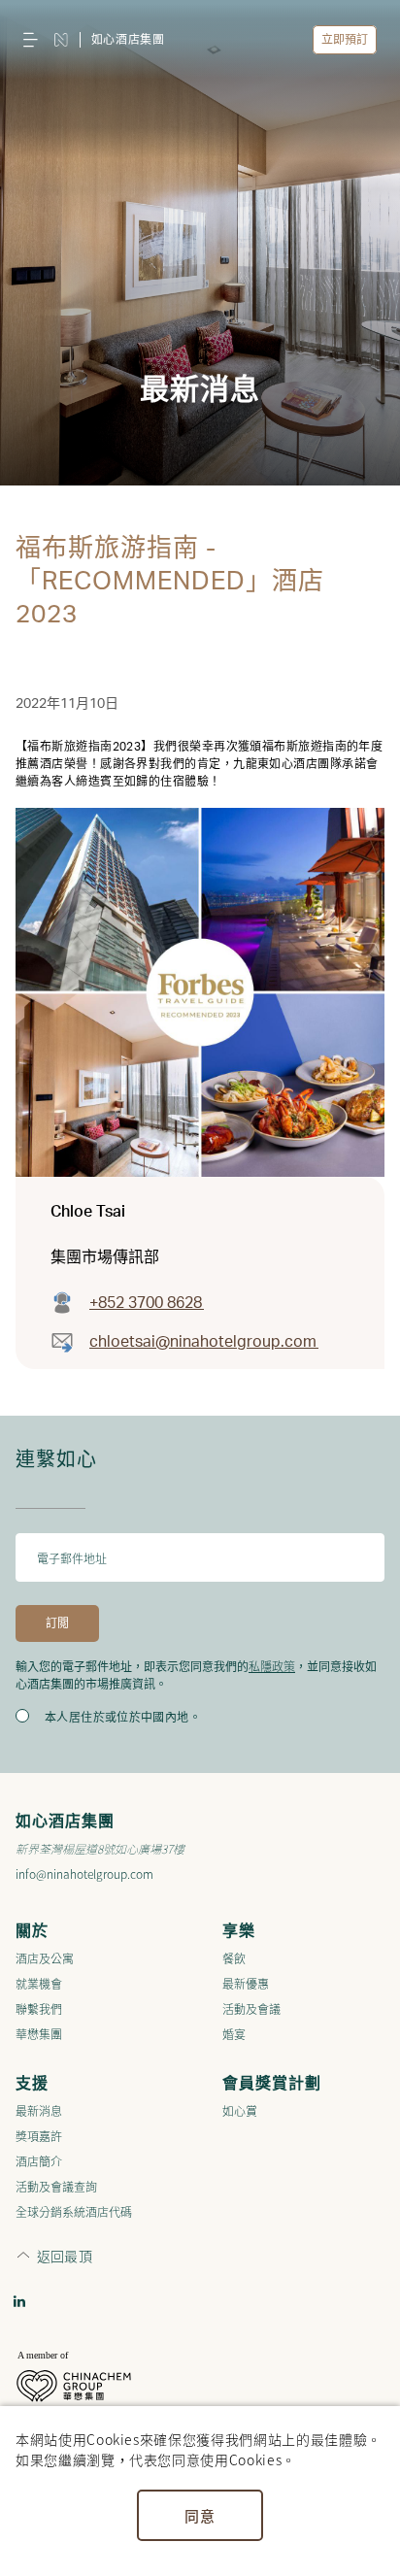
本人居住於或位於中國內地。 (123, 1718)
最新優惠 (246, 1983)
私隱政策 (272, 1666)
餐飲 (234, 1958)
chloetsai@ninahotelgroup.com (204, 1342)
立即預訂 (345, 40)
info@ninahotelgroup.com (84, 1873)
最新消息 (39, 2110)
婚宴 (234, 2034)
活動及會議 (251, 2008)
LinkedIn (19, 2301)
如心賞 (240, 2110)
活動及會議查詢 (56, 2186)
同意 (200, 2515)
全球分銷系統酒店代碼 (74, 2211)
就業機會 (39, 1983)
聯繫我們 (39, 2008)
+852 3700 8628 (147, 1303)
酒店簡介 (39, 2161)
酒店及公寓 (45, 1958)
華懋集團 (39, 2034)
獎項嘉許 (39, 2136)
